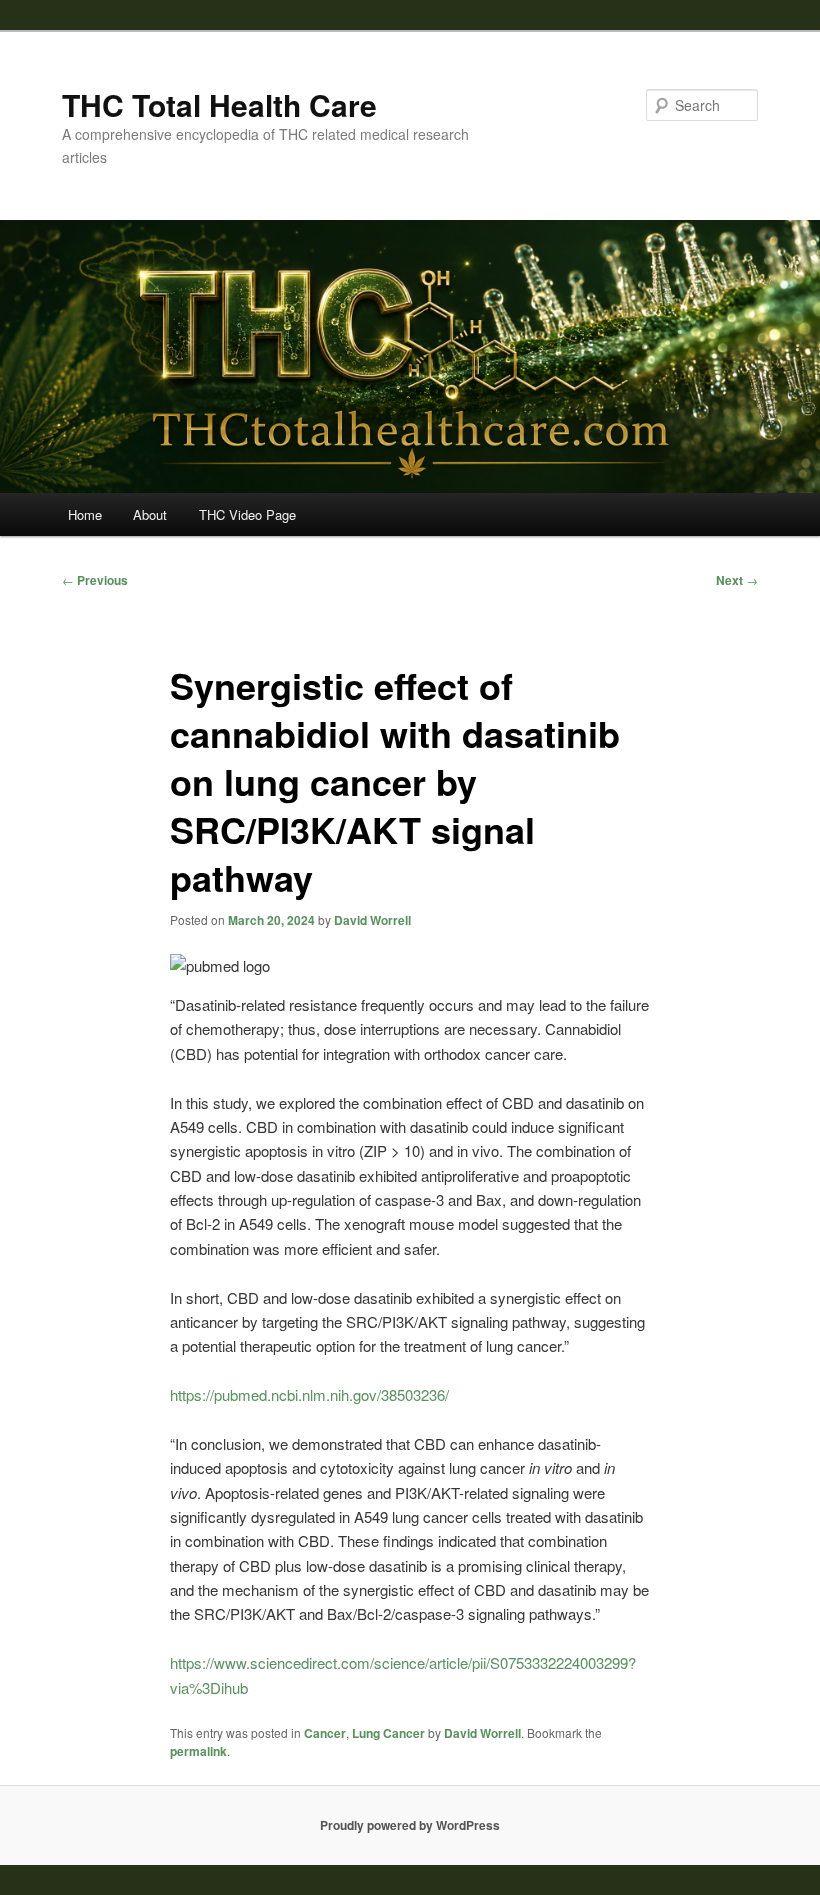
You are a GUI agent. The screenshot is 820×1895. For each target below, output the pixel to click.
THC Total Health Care (219, 104)
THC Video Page (247, 514)
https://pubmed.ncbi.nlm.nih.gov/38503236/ (309, 1394)
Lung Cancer (388, 1733)
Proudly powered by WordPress (410, 1825)
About (150, 514)
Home (85, 514)
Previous (95, 580)
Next (737, 580)
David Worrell (372, 920)
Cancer (325, 1733)
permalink (198, 1751)
